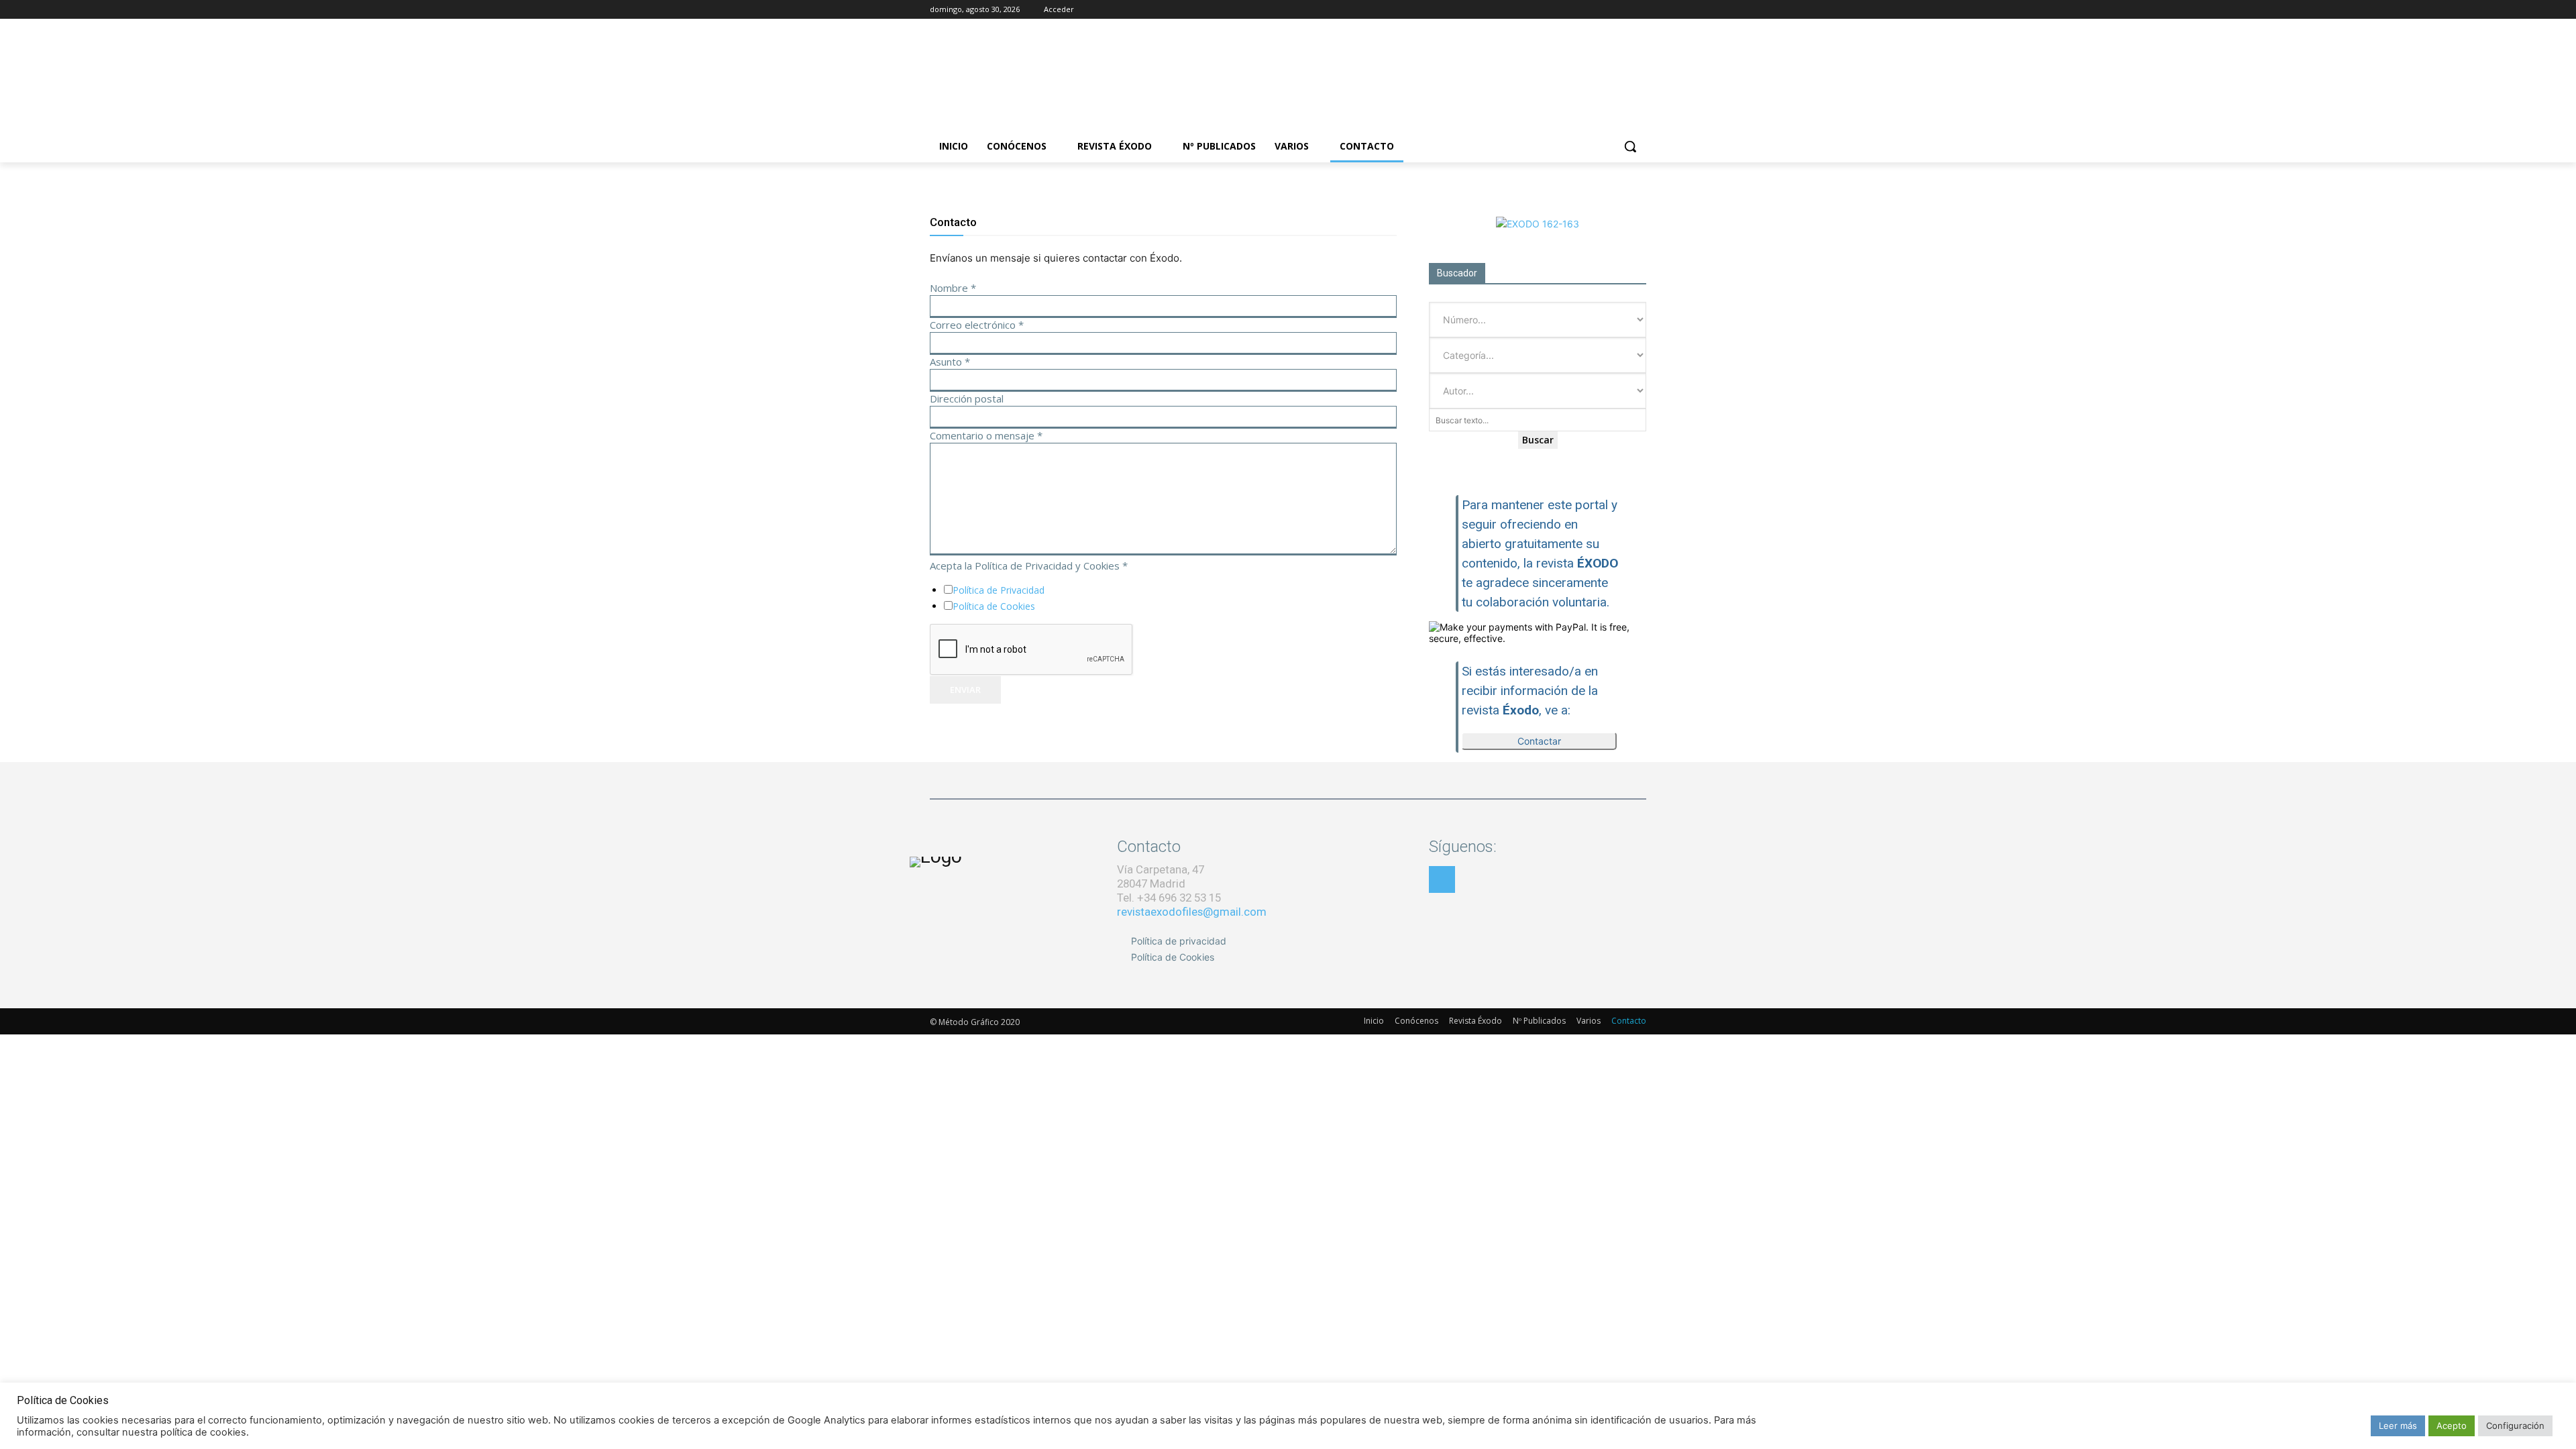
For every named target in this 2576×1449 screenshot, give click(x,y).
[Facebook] (1583, 10)
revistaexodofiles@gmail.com (1192, 912)
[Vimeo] (1639, 10)
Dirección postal (967, 398)
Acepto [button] (2452, 1426)
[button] (1630, 146)
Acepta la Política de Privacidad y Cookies (1029, 566)
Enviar (965, 690)
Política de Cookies (994, 606)
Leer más (2398, 1426)
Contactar (1539, 741)
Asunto (950, 362)
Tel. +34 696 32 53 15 (1169, 898)
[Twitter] (1620, 10)
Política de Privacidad (999, 590)
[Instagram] (1602, 10)
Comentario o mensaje (986, 435)
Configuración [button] (2515, 1426)
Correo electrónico (977, 325)
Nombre (953, 288)
